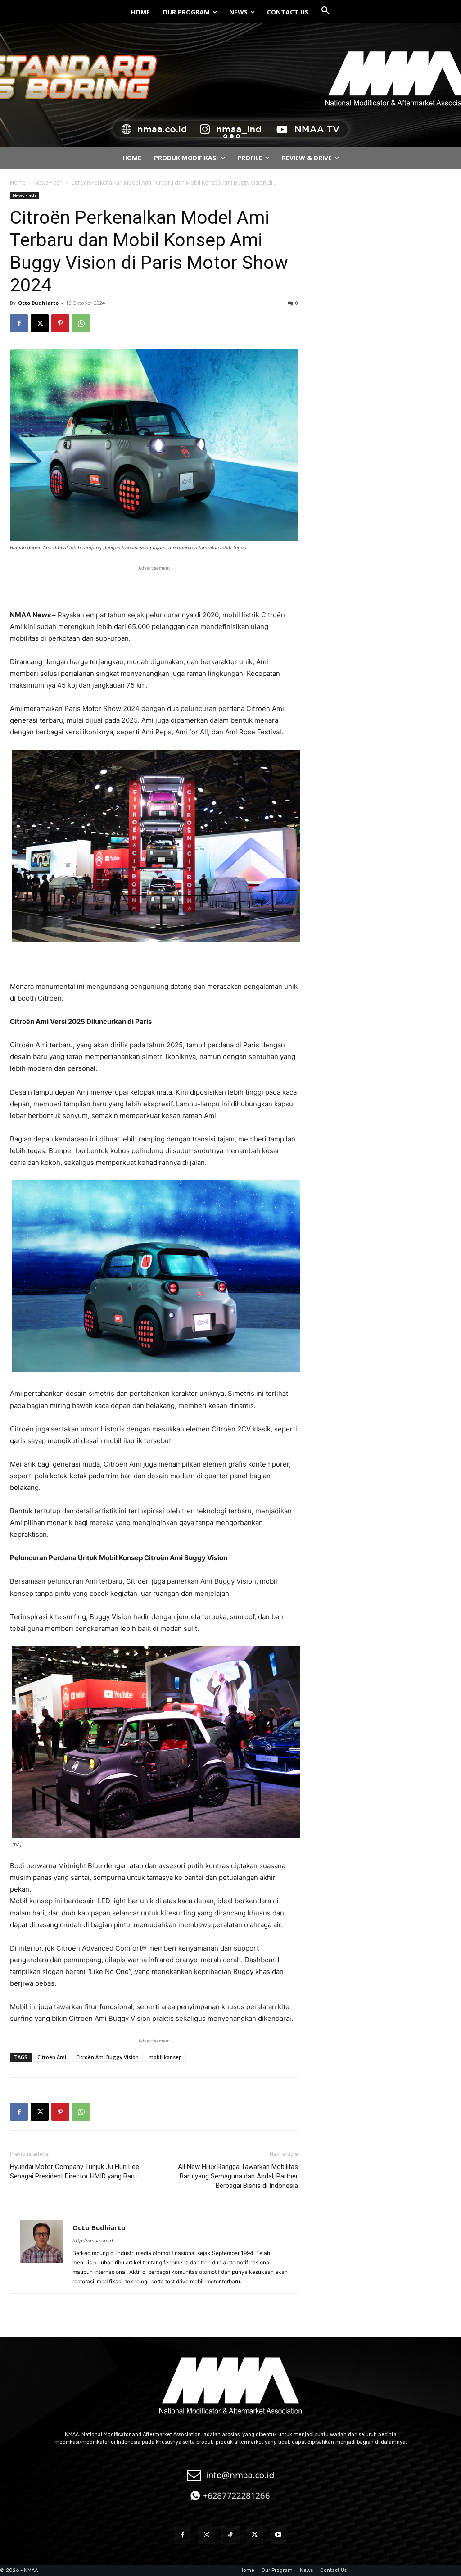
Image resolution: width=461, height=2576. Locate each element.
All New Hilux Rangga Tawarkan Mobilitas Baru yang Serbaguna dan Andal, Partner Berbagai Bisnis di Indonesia (238, 2176)
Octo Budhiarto (38, 303)
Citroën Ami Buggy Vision (107, 2057)
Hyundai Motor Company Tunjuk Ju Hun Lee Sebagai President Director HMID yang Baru (75, 2171)
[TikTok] (230, 2535)
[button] (325, 11)
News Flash (48, 183)
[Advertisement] (154, 586)
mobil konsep (165, 2057)
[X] (40, 323)
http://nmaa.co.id (93, 2241)
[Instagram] (206, 2535)
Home (18, 183)
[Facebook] (19, 323)
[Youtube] (278, 2535)
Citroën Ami (52, 2057)
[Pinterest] (60, 323)
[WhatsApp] (81, 323)
